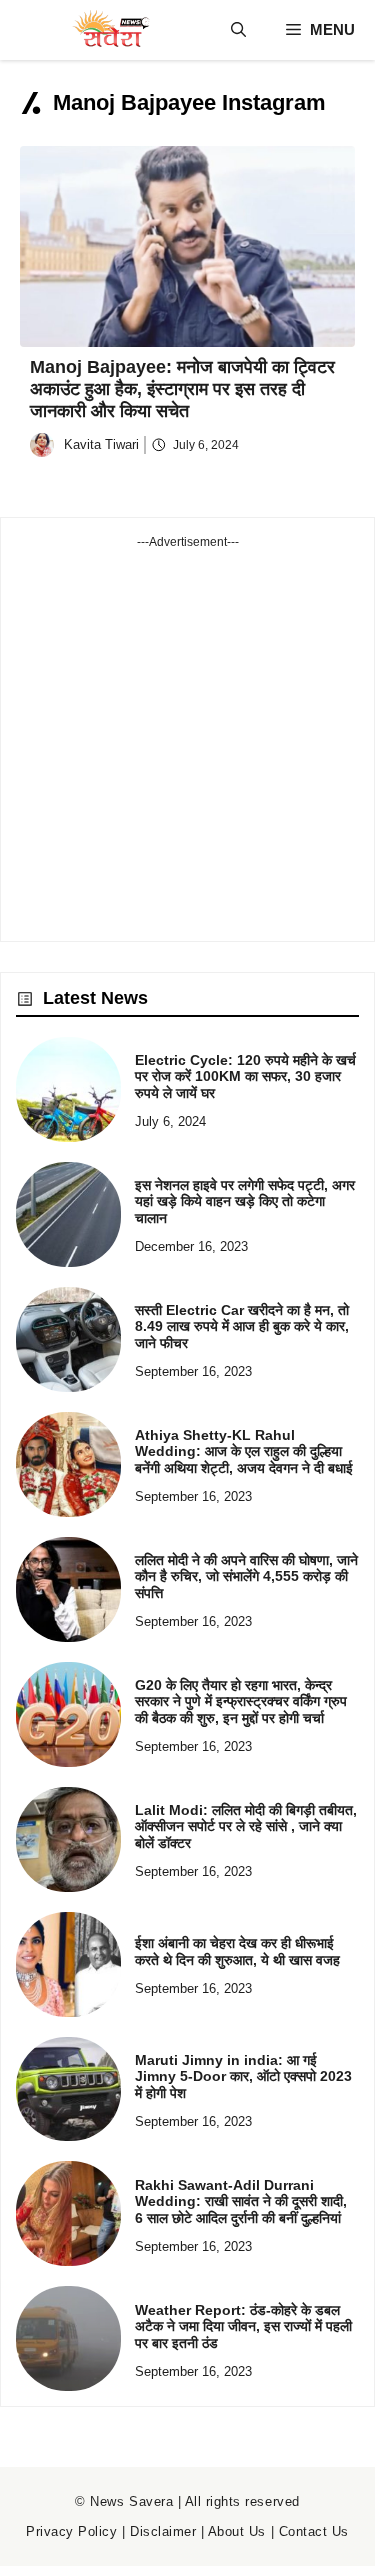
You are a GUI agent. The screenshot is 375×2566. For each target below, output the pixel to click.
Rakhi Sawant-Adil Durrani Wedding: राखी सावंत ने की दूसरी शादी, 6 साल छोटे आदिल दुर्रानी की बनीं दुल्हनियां (241, 2202)
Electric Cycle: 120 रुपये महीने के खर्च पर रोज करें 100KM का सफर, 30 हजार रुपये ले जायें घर (245, 1077)
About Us (237, 2531)
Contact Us (314, 2531)
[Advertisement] (187, 738)
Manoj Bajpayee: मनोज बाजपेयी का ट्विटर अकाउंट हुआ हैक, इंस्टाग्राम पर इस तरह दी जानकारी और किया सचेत (182, 388)
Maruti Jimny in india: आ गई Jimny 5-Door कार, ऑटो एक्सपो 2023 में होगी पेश (243, 2077)
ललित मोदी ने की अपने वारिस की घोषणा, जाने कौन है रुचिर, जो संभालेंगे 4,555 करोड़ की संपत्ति (246, 1577)
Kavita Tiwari (101, 444)
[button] (238, 30)
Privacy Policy (71, 2531)
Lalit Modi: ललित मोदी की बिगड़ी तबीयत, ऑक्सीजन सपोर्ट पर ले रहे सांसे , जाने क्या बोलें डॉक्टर (246, 1827)
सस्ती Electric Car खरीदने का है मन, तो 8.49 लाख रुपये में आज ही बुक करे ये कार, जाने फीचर (242, 1327)
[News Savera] (110, 30)
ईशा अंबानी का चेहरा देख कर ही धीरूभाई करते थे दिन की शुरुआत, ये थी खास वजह (237, 1951)
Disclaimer (163, 2531)
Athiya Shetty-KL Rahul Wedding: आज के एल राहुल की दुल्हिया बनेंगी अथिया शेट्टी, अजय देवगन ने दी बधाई (244, 1452)
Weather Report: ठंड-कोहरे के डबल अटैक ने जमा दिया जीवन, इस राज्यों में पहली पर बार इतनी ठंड (243, 2327)
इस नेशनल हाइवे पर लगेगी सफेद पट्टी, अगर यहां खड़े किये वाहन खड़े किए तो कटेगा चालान (245, 1202)
